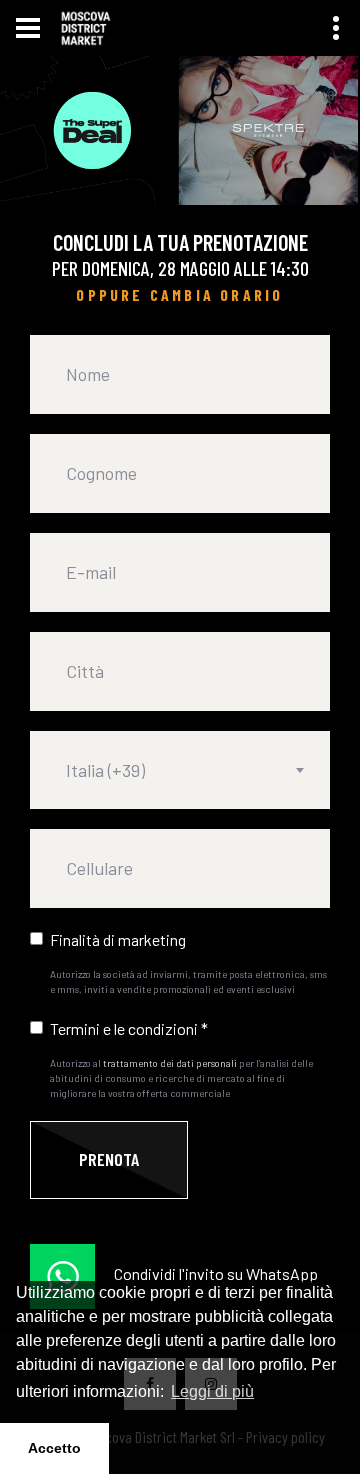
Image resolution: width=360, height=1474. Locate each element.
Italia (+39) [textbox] (105, 770)
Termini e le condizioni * (129, 1028)
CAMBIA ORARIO (217, 294)
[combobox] (180, 770)
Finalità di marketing (118, 939)
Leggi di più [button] (212, 1391)
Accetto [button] (54, 1448)
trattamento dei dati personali (170, 1063)
